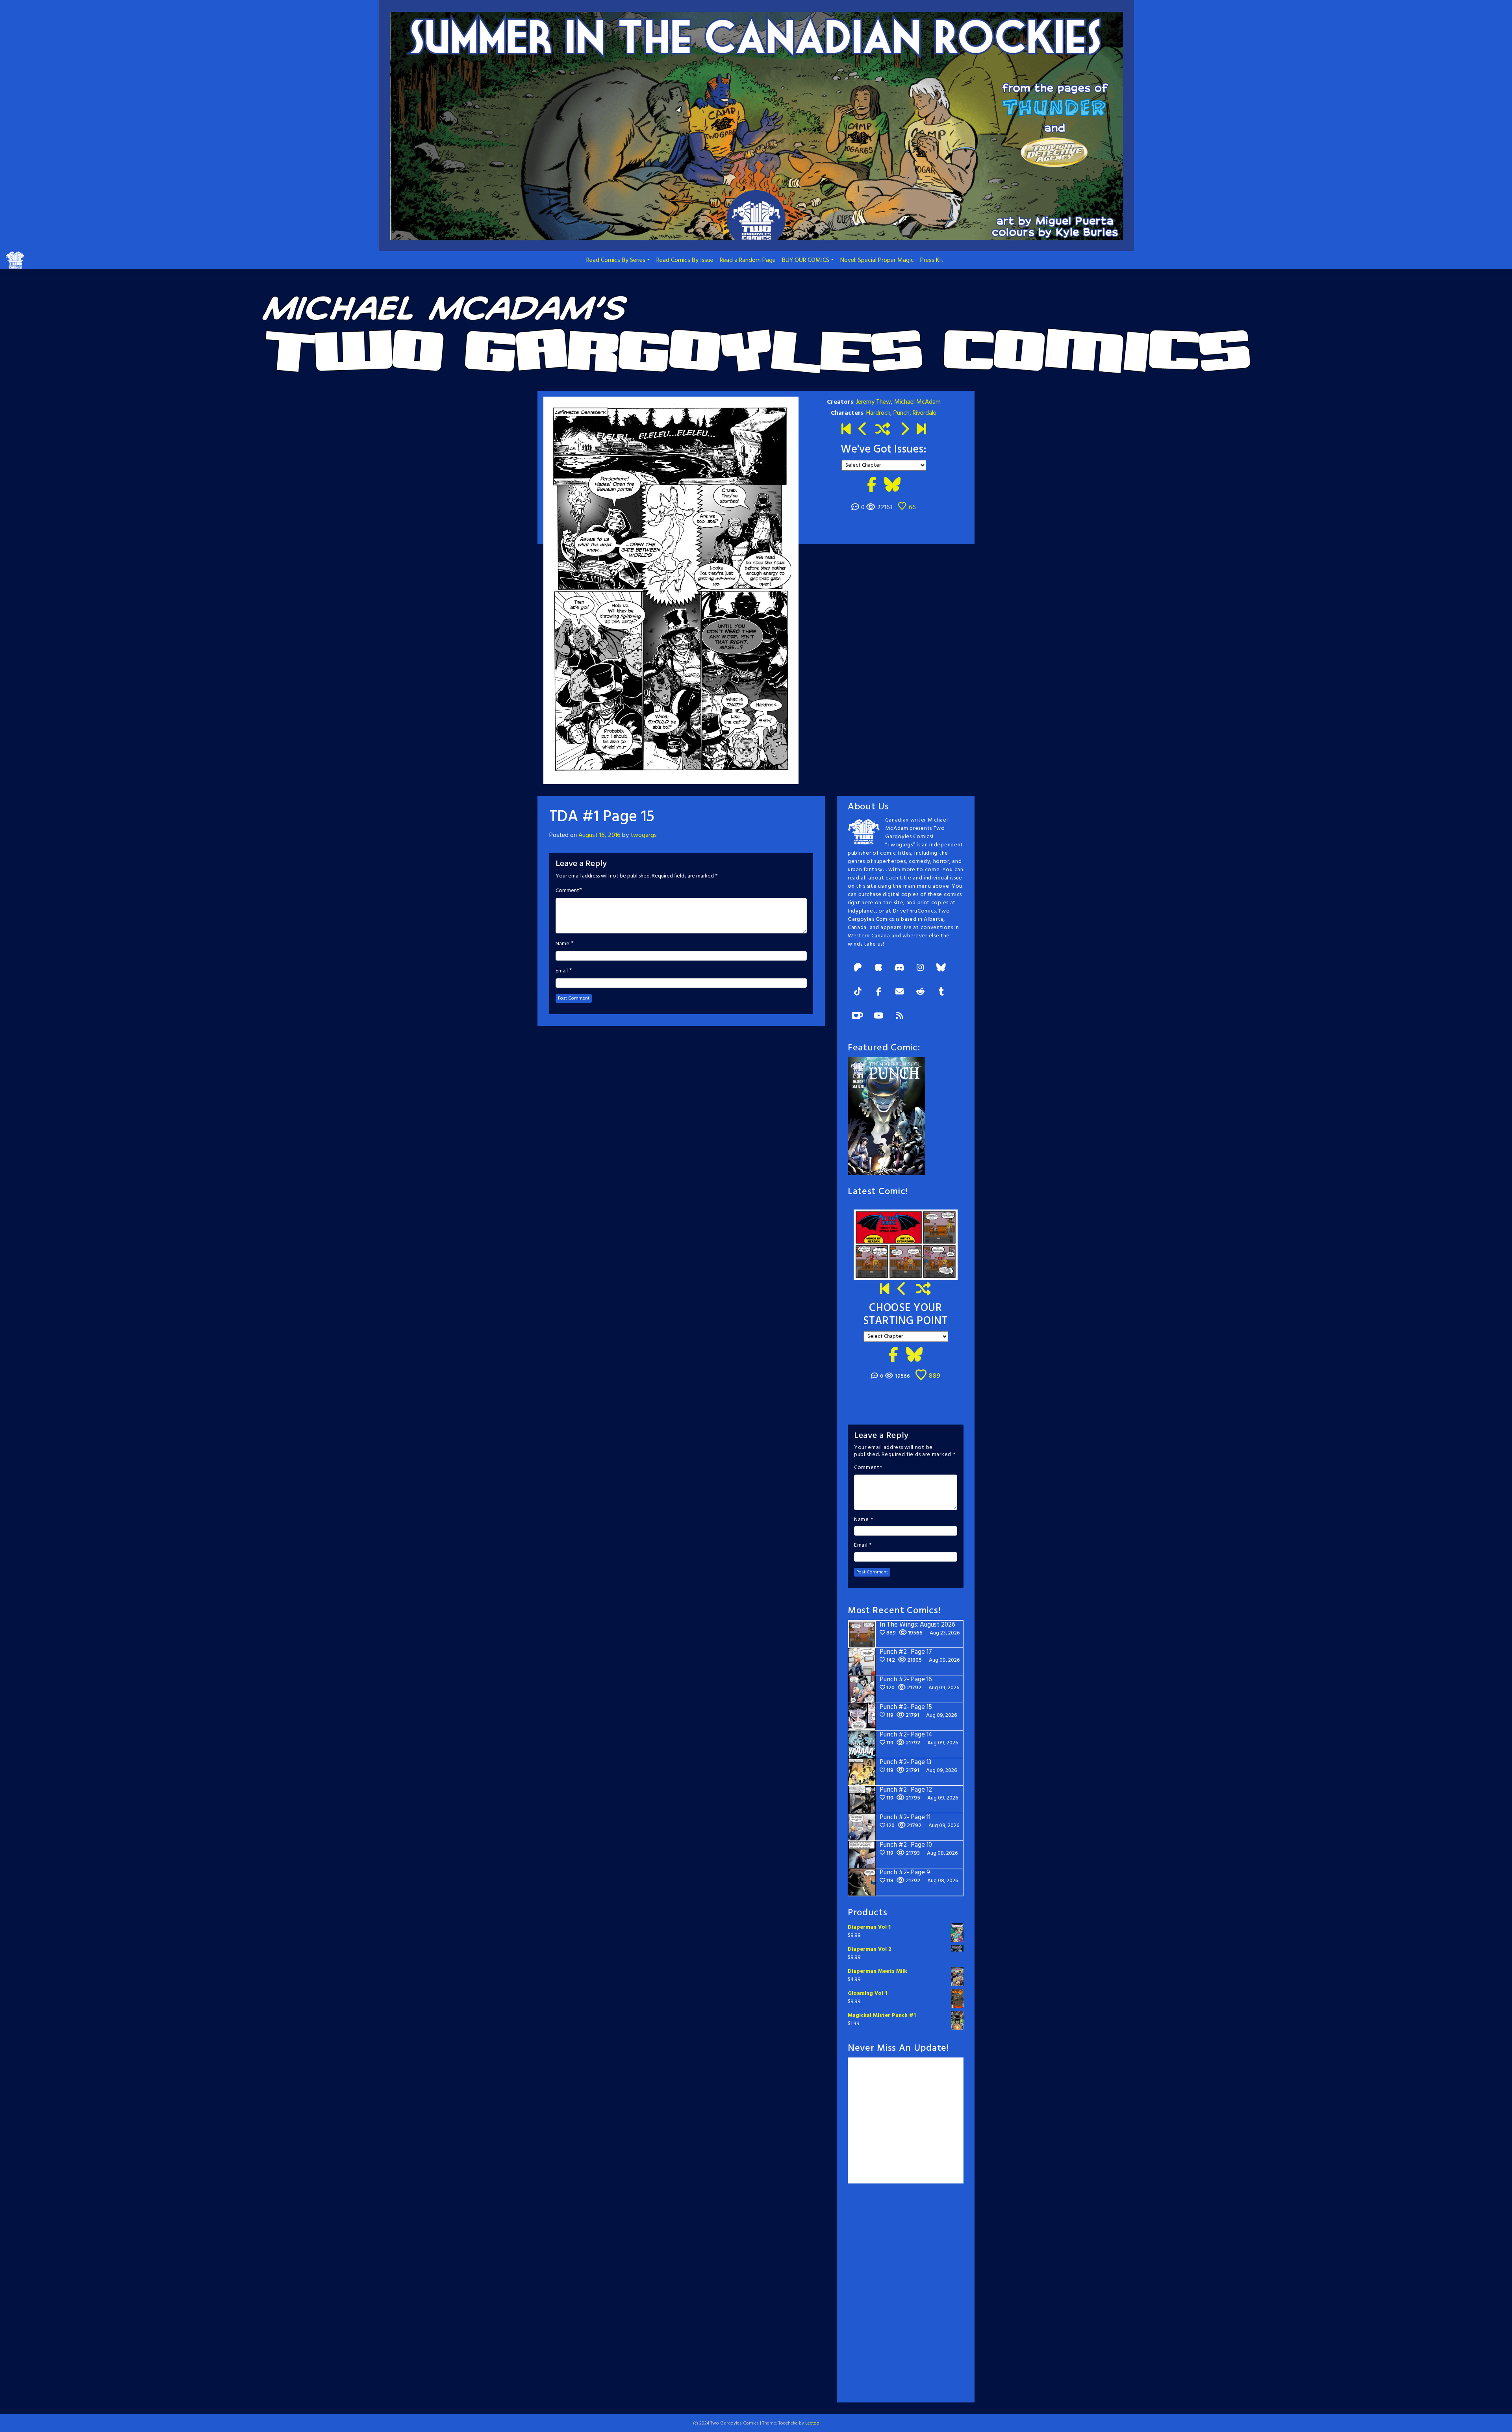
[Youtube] (878, 1016)
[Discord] (899, 968)
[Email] (899, 992)
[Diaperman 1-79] (904, 430)
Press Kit (932, 260)
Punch (901, 413)
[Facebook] (878, 992)
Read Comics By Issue (685, 260)
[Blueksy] (941, 968)
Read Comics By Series (616, 260)
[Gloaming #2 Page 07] (863, 430)
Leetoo (812, 2423)
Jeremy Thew (874, 402)
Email (562, 971)
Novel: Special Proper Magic (877, 260)
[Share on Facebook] (872, 486)
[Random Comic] (883, 430)
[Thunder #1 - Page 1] (846, 430)
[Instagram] (920, 968)
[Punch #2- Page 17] (902, 1290)
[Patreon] (858, 968)
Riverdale (925, 413)
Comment (567, 891)
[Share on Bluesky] (892, 486)
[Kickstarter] (878, 968)
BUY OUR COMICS (806, 260)
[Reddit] (920, 992)
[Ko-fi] (858, 1016)
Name (562, 944)
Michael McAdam (917, 402)
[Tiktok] (858, 992)
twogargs (644, 835)
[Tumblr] (941, 992)
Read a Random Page (748, 260)
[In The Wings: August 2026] (921, 430)
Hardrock (878, 413)
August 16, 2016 (599, 835)
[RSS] (899, 1016)
